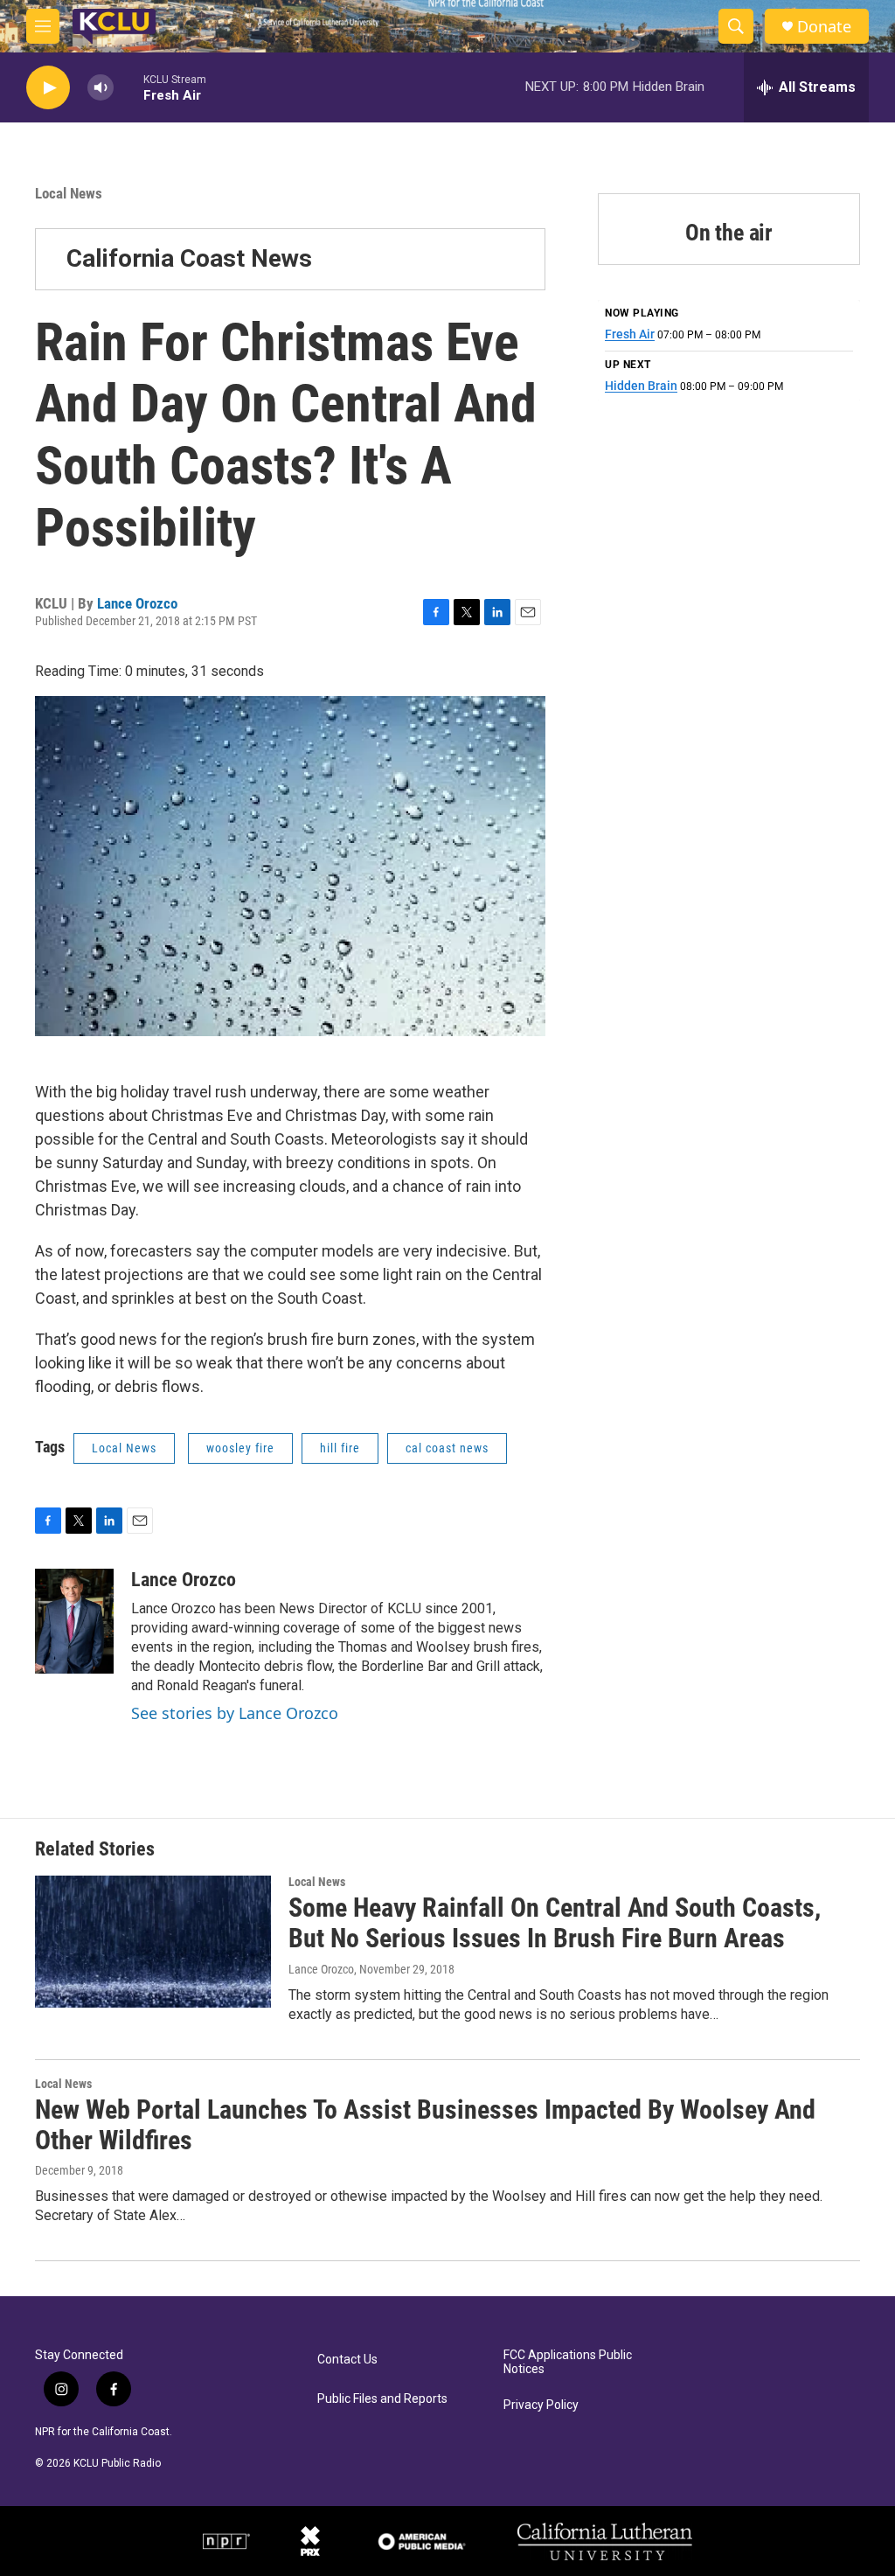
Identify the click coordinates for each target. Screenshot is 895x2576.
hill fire (340, 1448)
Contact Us (347, 2360)
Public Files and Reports (382, 2399)
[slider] (128, 87)
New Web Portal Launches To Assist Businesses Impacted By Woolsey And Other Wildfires (425, 2125)
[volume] (101, 88)
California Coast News (189, 258)
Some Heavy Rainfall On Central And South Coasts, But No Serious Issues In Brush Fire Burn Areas (555, 1923)
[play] (48, 88)
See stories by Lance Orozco (235, 1713)
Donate (824, 27)
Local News (69, 193)
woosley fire (240, 1448)
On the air (729, 233)
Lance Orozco (137, 603)
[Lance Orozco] (74, 1621)
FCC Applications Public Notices (568, 2362)
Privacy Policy (541, 2405)
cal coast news (447, 1448)
